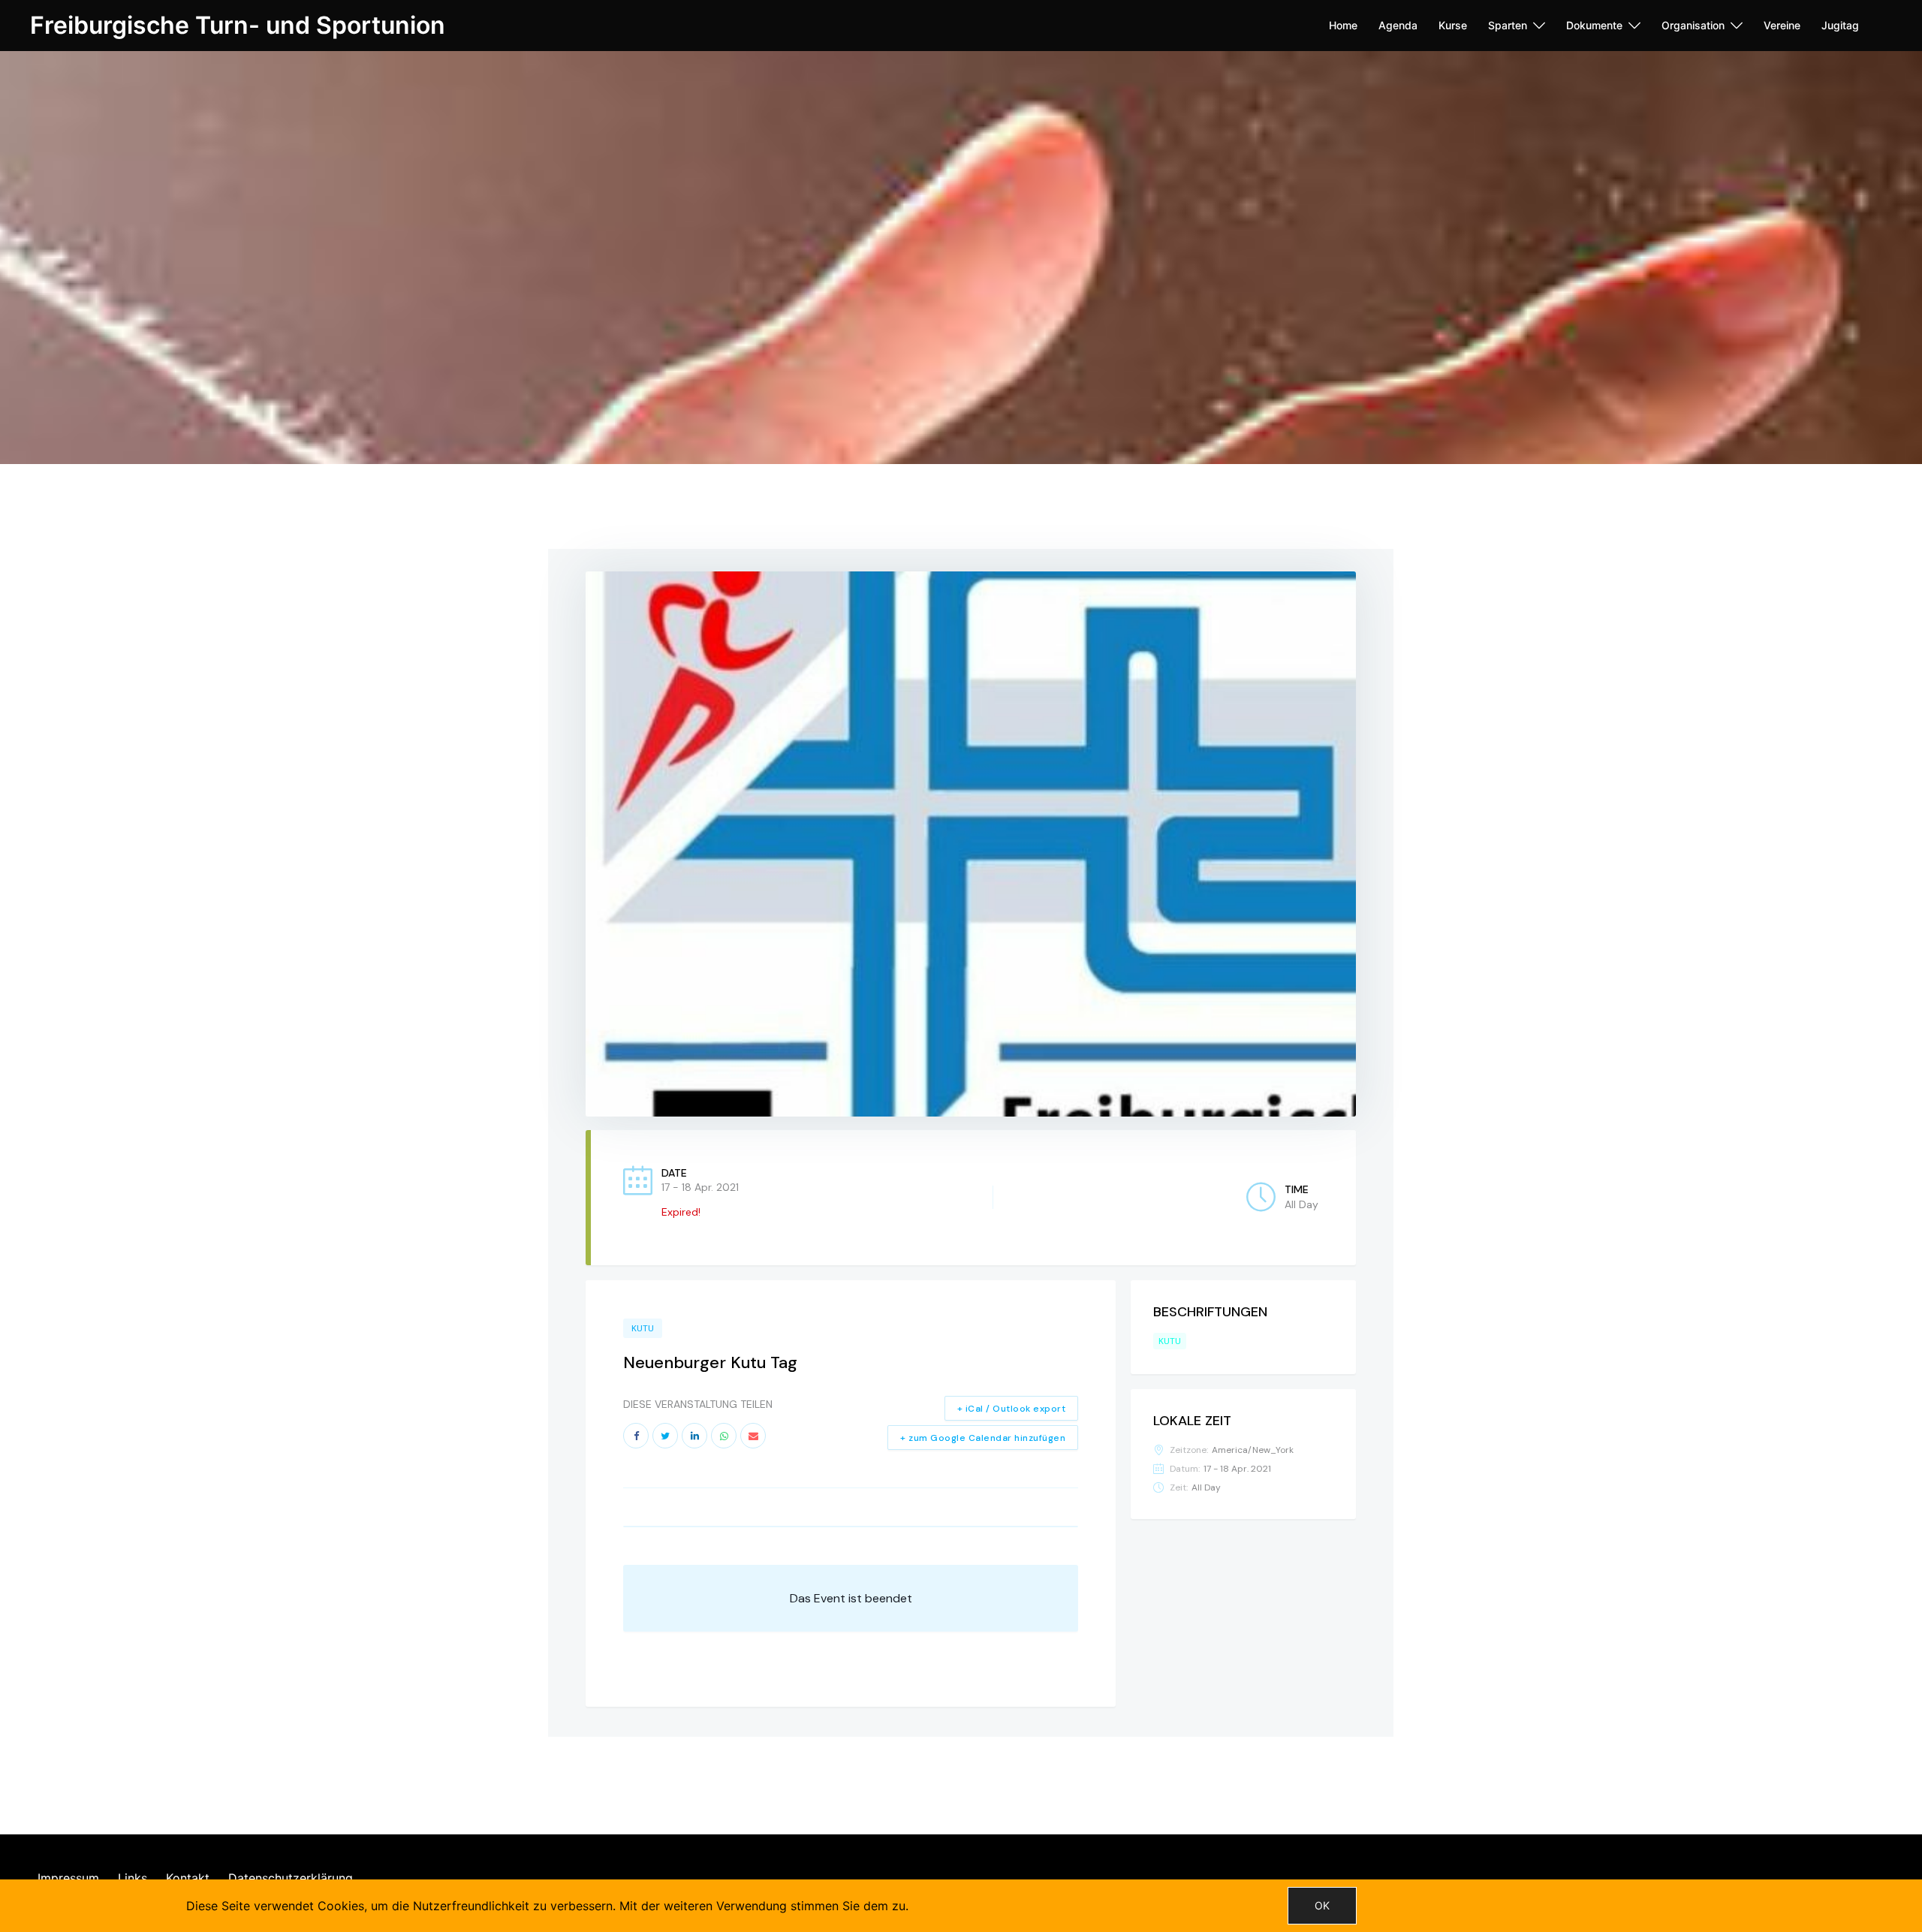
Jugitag (1840, 25)
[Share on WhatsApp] (724, 1436)
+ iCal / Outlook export (1012, 1409)
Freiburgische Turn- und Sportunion (238, 25)
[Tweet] (665, 1436)
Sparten (1508, 25)
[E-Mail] (753, 1436)
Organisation (1693, 25)
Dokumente (1594, 25)
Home (1343, 25)
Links (133, 1878)
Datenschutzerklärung (291, 1878)
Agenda (1398, 25)
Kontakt (188, 1878)
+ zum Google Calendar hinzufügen (983, 1438)
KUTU (643, 1328)
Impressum (68, 1878)
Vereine (1782, 25)
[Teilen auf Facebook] (636, 1436)
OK (1322, 1905)
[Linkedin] (694, 1436)
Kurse (1453, 25)
